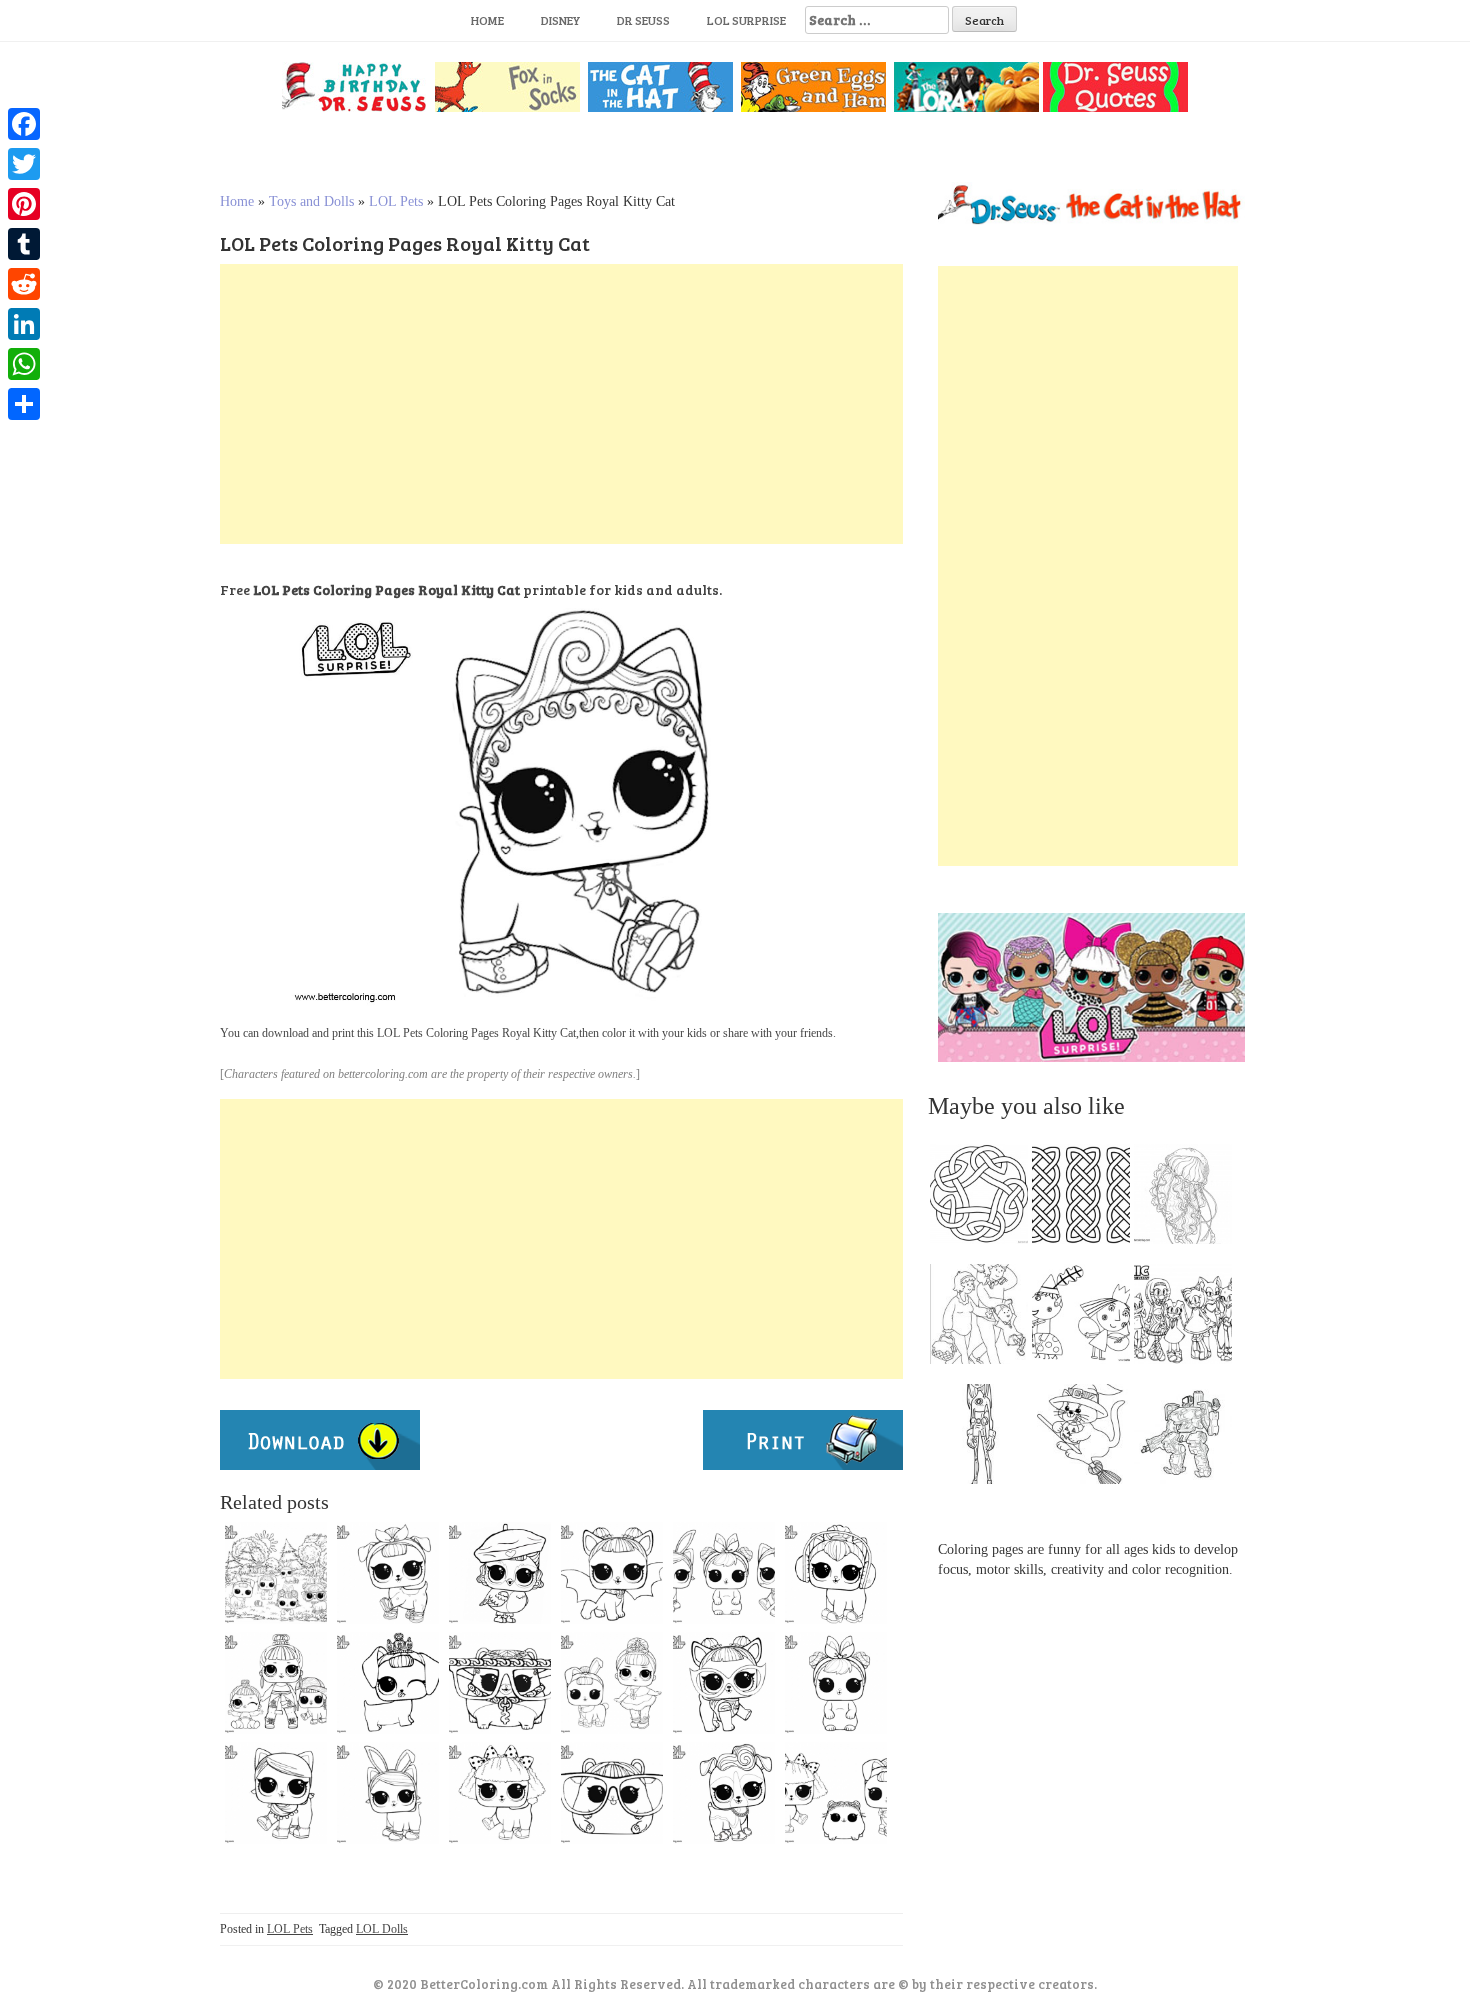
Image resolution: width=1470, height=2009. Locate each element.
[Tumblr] (24, 244)
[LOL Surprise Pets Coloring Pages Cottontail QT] (836, 1683)
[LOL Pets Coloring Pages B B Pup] (388, 1573)
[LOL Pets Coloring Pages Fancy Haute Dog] (388, 1683)
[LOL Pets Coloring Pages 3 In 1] (724, 1573)
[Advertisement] (561, 404)
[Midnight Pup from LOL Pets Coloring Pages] (612, 1573)
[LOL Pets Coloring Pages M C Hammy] (500, 1683)
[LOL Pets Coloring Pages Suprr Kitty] (276, 1793)
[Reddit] (24, 284)
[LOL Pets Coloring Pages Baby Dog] (724, 1683)
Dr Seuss (643, 20)
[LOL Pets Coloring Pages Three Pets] (836, 1793)
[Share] (24, 404)
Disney (560, 20)
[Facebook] (24, 124)
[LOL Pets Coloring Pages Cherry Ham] (612, 1793)
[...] (985, 1199)
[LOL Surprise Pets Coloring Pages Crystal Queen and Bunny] (612, 1683)
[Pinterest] (24, 204)
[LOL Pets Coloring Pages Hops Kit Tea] (388, 1793)
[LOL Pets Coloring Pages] (500, 1573)
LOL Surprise (746, 20)
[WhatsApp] (24, 364)
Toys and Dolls (311, 201)
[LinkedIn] (24, 324)
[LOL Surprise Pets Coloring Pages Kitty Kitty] (836, 1573)
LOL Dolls (382, 1929)
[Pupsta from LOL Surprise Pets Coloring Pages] (500, 1793)
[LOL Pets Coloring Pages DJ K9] (724, 1793)
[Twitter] (24, 164)
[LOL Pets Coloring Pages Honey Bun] (276, 1683)
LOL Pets (396, 201)
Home (487, 20)
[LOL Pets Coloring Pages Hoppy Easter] (276, 1573)
